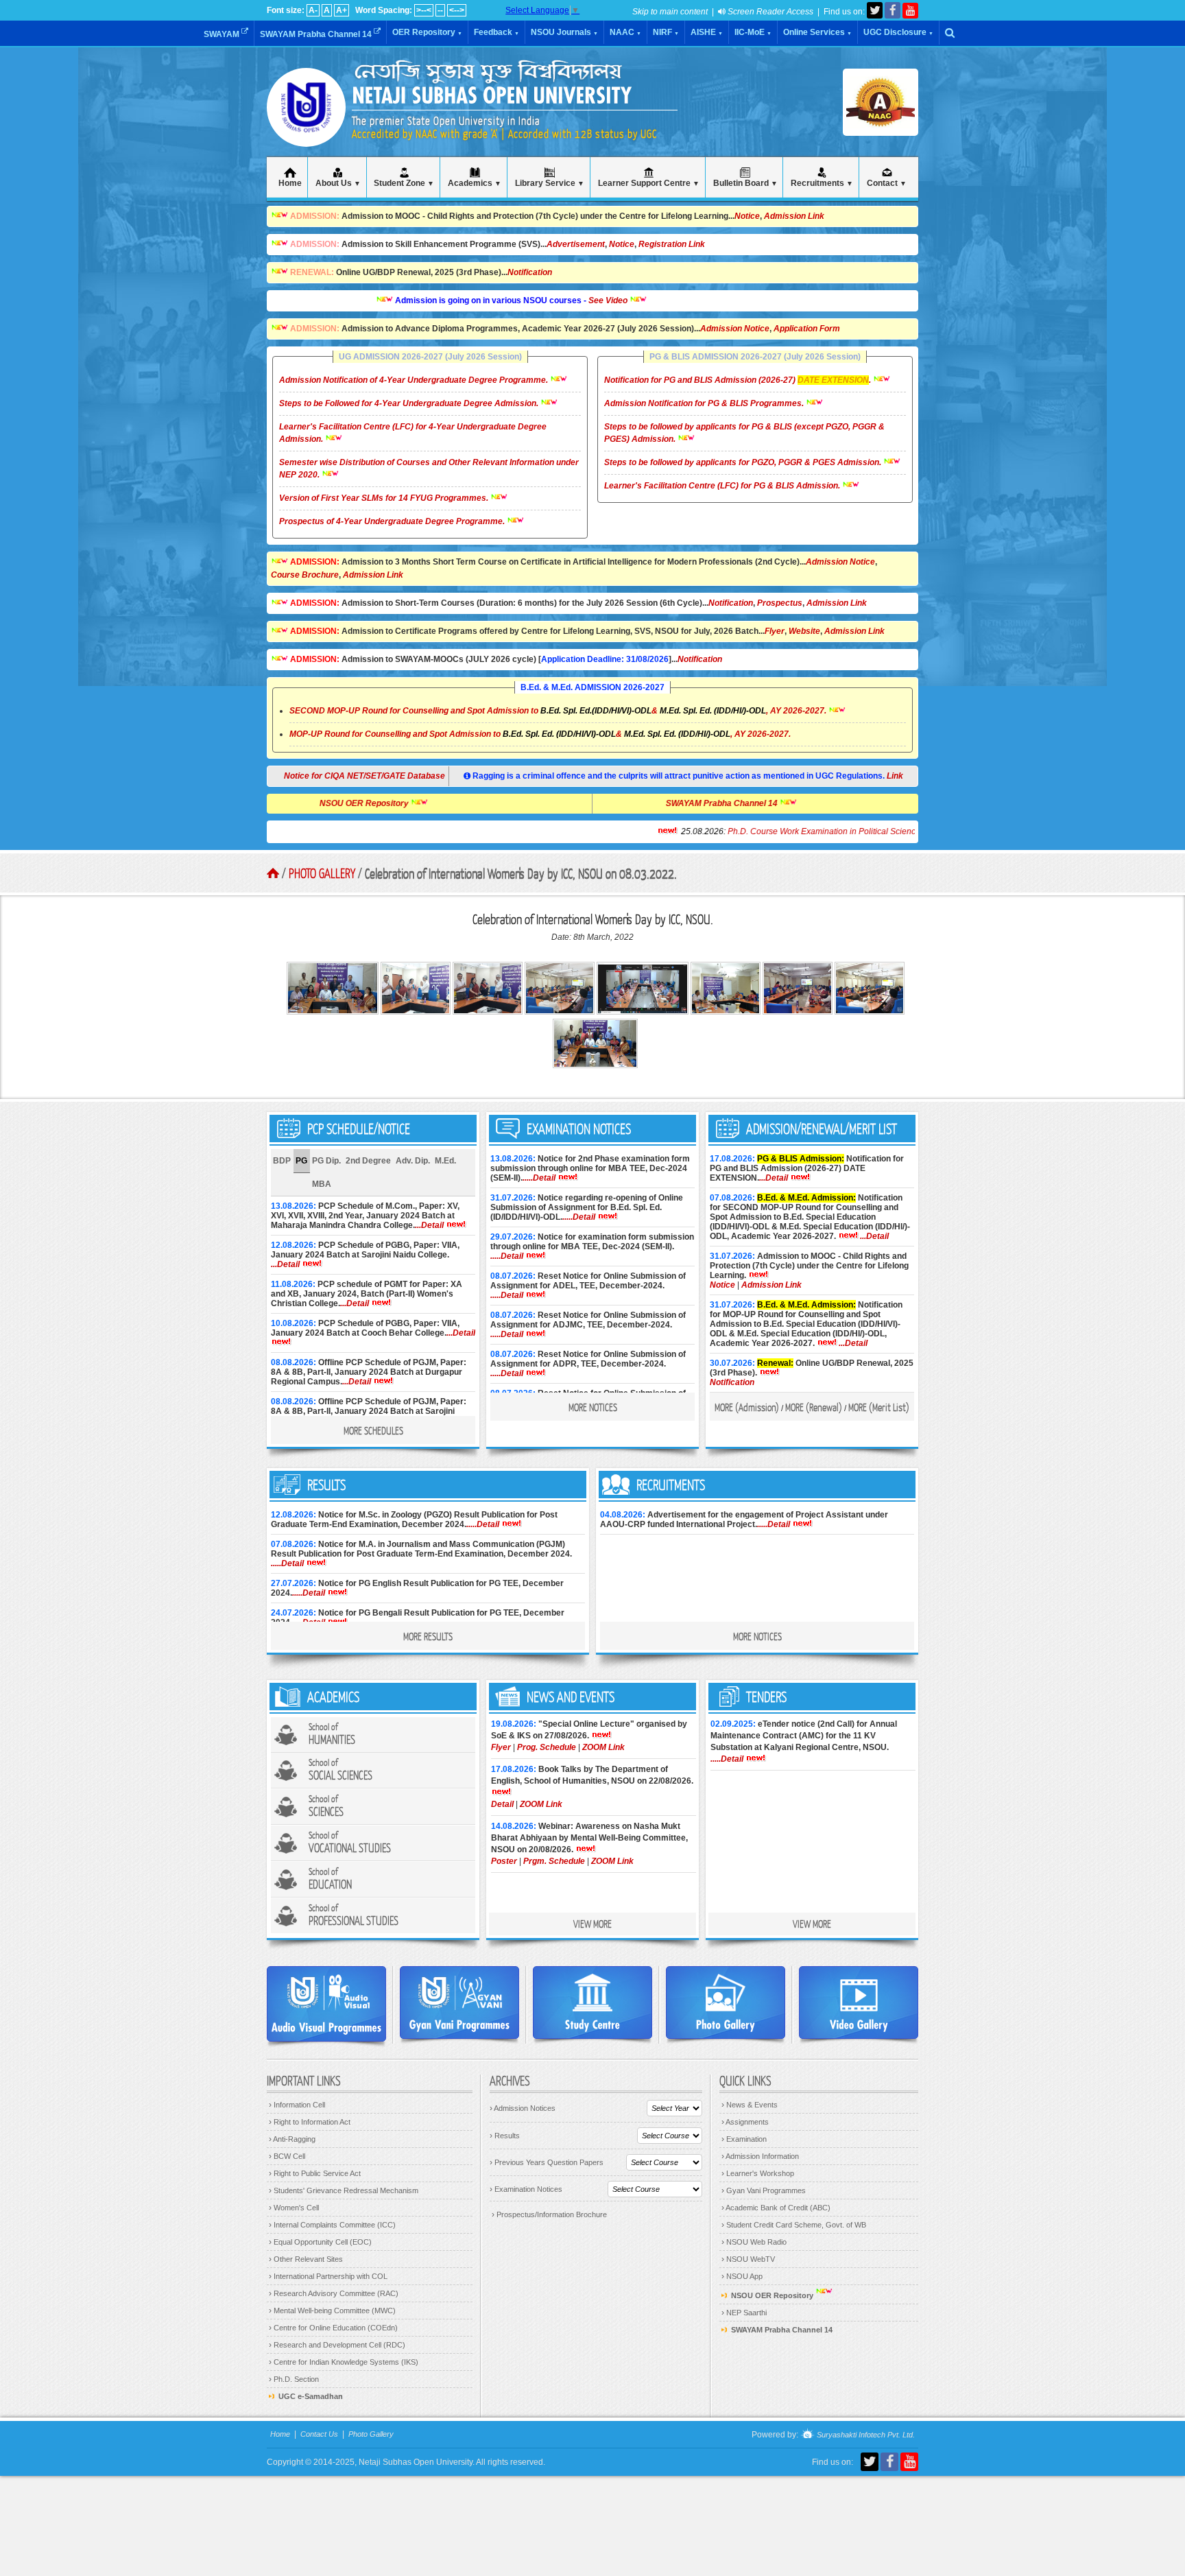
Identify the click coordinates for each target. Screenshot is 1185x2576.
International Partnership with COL (328, 2276)
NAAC (625, 32)
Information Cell (297, 2105)
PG (301, 1161)
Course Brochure (305, 575)
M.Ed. (445, 1161)
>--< (424, 10)
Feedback (496, 32)
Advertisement (576, 244)
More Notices (593, 1407)
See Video (548, 300)
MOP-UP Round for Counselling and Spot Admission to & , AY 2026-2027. (540, 734)
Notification (530, 272)
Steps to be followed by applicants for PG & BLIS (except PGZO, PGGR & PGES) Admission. (744, 433)
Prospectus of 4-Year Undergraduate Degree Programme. (393, 521)
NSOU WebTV (748, 2259)
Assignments (745, 2122)
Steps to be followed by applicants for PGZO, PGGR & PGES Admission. (744, 462)
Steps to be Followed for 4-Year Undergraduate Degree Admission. (410, 403)
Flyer (775, 631)
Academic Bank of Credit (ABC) (776, 2208)
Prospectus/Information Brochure (549, 2214)
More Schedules (373, 1430)
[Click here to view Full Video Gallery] (859, 2002)
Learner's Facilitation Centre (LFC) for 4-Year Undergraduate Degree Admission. (413, 433)
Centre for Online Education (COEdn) (333, 2328)
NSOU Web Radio (754, 2242)
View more (592, 1924)
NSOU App (742, 2276)
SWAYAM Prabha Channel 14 (317, 34)
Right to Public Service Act (315, 2173)
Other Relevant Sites (306, 2259)
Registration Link (672, 244)
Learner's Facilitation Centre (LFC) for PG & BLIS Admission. (723, 486)
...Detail (429, 1225)
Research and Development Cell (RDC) (337, 2345)
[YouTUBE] (910, 11)
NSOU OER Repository (425, 803)
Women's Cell (294, 2208)
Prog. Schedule (547, 1747)
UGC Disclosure (898, 32)
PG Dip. (326, 1161)
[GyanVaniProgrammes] (459, 2002)
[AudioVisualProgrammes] (326, 2004)
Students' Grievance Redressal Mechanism (344, 2190)
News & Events (750, 2105)
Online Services (817, 32)
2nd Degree (368, 1161)
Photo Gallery (322, 873)
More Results (428, 1636)
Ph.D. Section (294, 2379)
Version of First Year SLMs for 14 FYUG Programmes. (385, 498)
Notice (747, 216)
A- (313, 10)
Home (280, 2434)
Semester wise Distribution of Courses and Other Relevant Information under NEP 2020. (429, 469)
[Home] (306, 130)
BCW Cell (287, 2156)
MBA (322, 1184)
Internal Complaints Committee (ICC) (332, 2225)
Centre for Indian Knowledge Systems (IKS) (344, 2362)
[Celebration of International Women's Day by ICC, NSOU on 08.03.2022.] (334, 1012)
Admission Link (794, 216)
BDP (282, 1161)
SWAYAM (223, 34)
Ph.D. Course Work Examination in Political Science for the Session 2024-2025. (792, 831)
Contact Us (319, 2434)
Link (895, 776)
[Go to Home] (273, 873)
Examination (744, 2139)
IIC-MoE (753, 32)
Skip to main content (670, 12)
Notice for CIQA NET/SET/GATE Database (353, 776)
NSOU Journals (564, 32)
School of (332, 1734)
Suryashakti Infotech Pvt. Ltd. (865, 2435)
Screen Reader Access (769, 12)
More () (747, 1407)
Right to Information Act (310, 2122)
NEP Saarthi (744, 2313)
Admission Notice (735, 329)
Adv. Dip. (413, 1161)
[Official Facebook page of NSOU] (893, 10)
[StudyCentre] (592, 2002)
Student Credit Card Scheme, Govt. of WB (794, 2225)
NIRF (666, 32)
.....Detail (539, 1178)
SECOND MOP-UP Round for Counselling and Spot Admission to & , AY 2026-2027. (558, 711)
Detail (502, 1804)
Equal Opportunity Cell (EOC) (320, 2242)
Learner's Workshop (758, 2173)
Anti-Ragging (292, 2139)
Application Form (807, 329)
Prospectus (780, 603)
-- (440, 10)
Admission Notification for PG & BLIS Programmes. (705, 403)
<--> (457, 10)
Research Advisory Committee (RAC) (334, 2293)
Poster (504, 1861)
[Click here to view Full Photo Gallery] (726, 2002)
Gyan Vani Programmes (764, 2190)
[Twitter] (875, 10)
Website (804, 631)
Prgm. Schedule (554, 1861)
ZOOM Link (603, 1747)
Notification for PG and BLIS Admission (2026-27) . (739, 380)
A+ (342, 10)
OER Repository (427, 32)
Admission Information (760, 2156)
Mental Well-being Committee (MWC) (332, 2311)
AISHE (707, 32)
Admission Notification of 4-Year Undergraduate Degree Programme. (415, 380)
